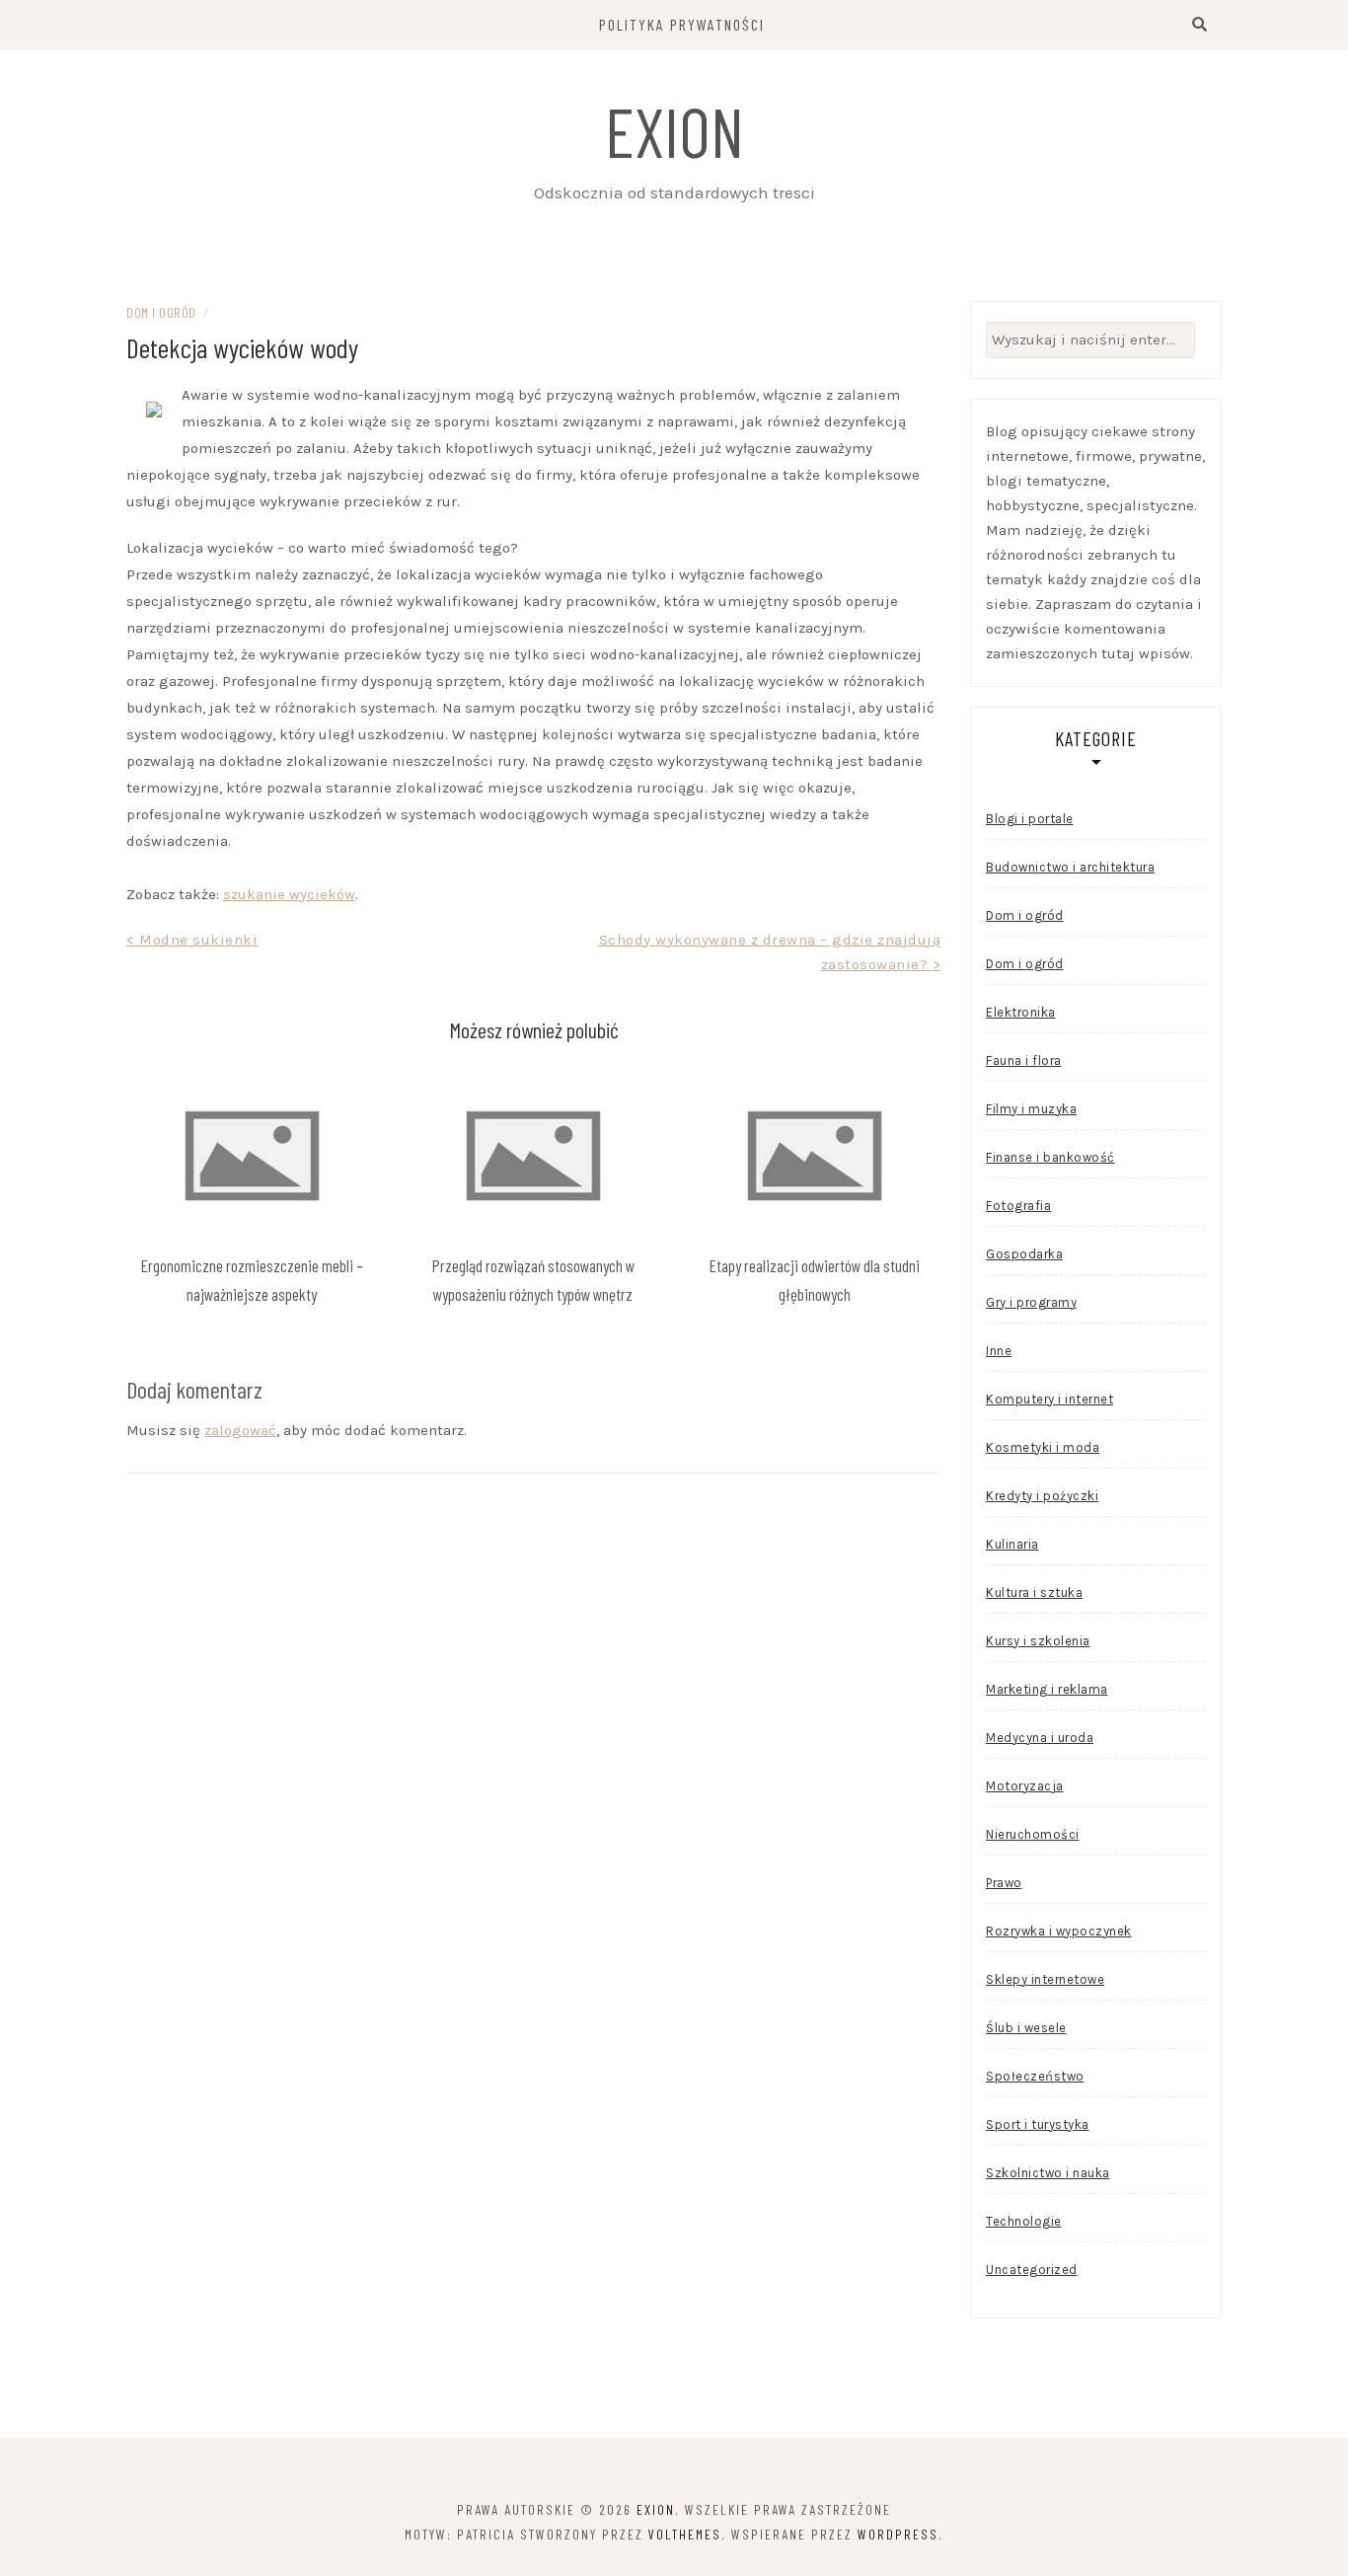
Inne (999, 1351)
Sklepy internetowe (1045, 1979)
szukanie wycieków (289, 894)
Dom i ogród (161, 312)
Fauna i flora (1024, 1061)
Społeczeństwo (1035, 2076)
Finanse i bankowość (1050, 1157)
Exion (674, 130)
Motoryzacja (1025, 1786)
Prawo (1004, 1883)
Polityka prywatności (682, 24)
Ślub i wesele (1026, 2028)
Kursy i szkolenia (1038, 1641)
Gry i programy (1031, 1302)
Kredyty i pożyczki (1042, 1496)
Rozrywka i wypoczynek (1059, 1931)
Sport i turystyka (1038, 2124)
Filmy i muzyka (1031, 1109)
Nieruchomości (1033, 1834)
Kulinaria (1012, 1544)
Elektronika (1021, 1012)
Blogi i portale (1030, 819)
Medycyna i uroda (1040, 1738)
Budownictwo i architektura (1070, 867)
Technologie (1024, 2221)
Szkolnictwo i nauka (1048, 2173)
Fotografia (1018, 1206)
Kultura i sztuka (1034, 1592)
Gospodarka (1024, 1254)
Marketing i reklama (1047, 1689)
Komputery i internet (1049, 1399)
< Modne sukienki (192, 940)
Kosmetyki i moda (1043, 1447)
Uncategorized (1032, 2270)
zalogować (240, 1430)
